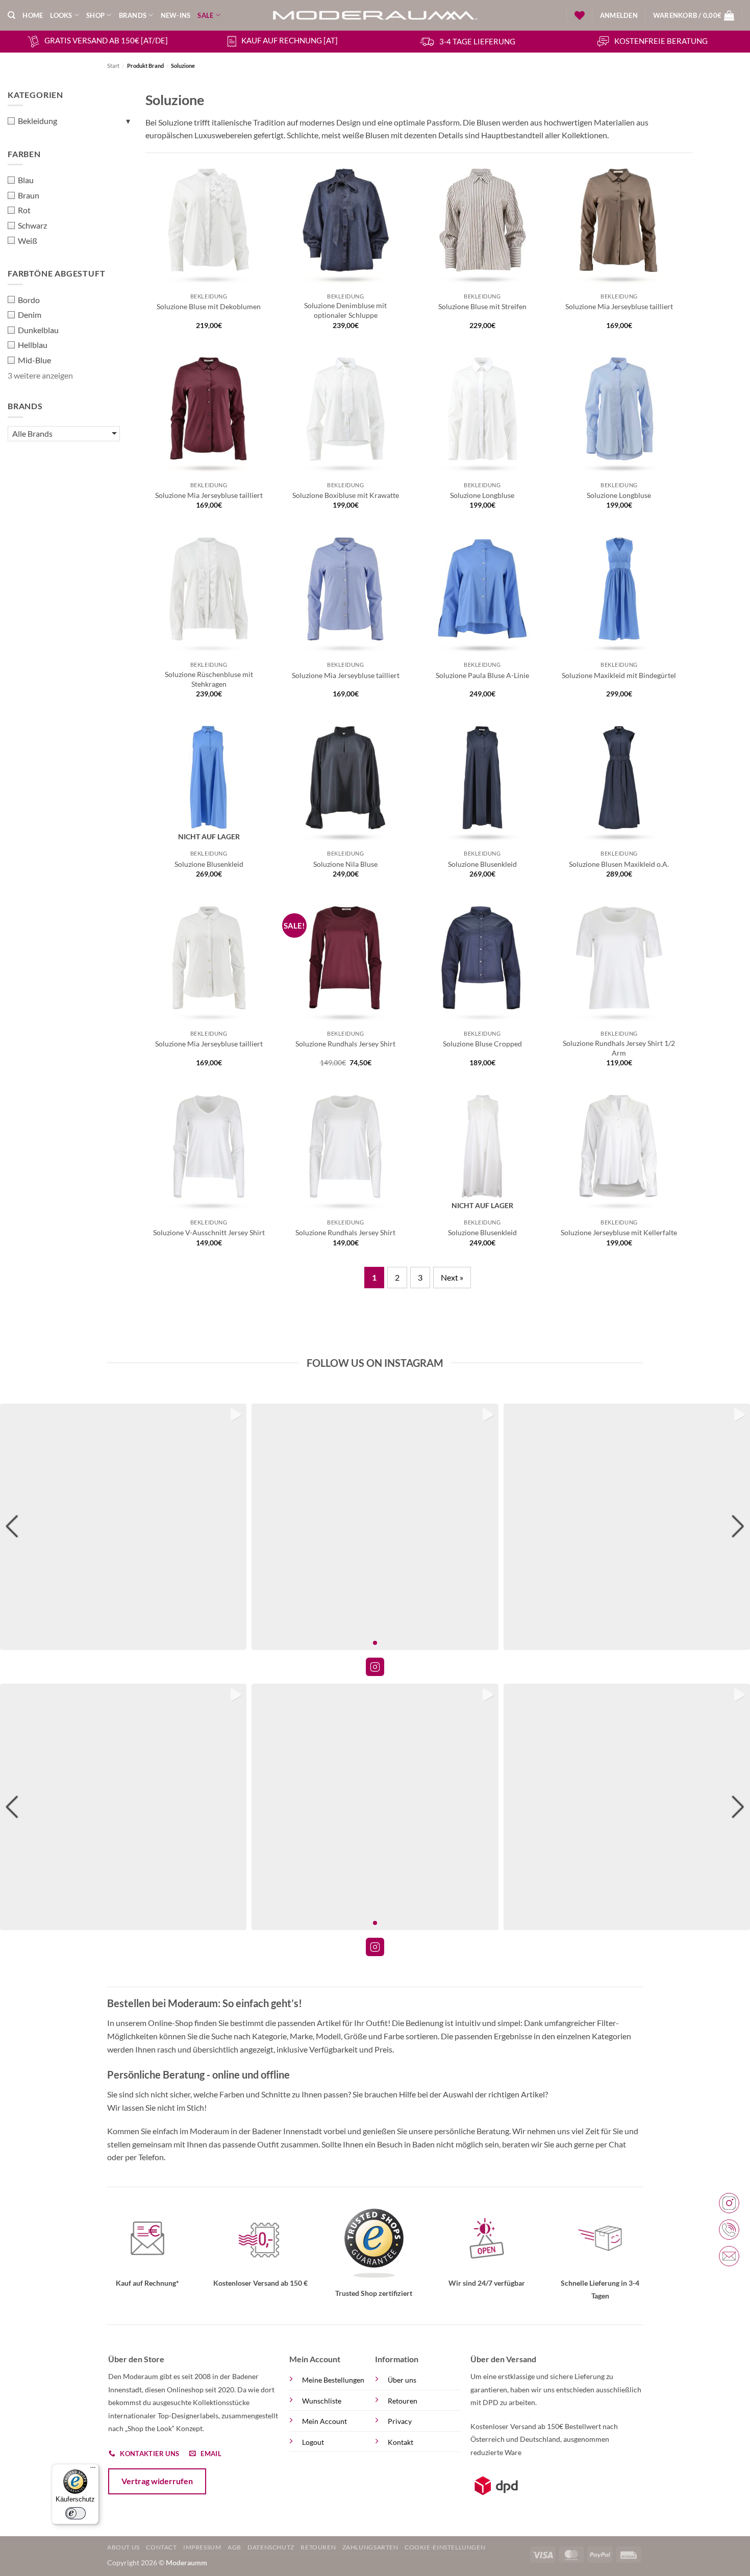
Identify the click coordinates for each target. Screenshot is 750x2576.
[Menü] (93, 2470)
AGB (234, 2547)
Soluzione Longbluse (482, 495)
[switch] (75, 2513)
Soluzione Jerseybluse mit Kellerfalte (619, 1232)
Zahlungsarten (370, 2547)
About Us (123, 2547)
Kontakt (401, 2442)
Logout (313, 2442)
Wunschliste (322, 2401)
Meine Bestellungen (333, 2380)
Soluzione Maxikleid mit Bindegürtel (619, 675)
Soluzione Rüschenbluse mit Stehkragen (209, 679)
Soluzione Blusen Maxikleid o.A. (619, 864)
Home (33, 15)
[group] (123, 1527)
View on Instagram (375, 1667)
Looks (61, 15)
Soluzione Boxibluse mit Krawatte (346, 495)
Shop (95, 15)
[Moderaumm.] (375, 15)
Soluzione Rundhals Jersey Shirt (345, 1044)
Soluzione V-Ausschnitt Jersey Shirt (209, 1232)
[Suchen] (11, 15)
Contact (161, 2547)
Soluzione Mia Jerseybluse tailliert (619, 306)
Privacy (400, 2421)
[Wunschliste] (580, 15)
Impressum (202, 2547)
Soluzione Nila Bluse (345, 864)
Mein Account (324, 2421)
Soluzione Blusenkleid (209, 864)
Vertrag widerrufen (157, 2481)
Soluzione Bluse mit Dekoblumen (209, 306)
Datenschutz (271, 2547)
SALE (205, 15)
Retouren (403, 2401)
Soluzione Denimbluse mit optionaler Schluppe (345, 310)
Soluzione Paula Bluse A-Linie (482, 675)
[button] (619, 15)
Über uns (402, 2380)
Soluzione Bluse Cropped (482, 1044)
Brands (133, 15)
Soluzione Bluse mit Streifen (482, 306)
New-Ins (176, 15)
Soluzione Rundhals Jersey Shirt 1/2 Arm (619, 1048)
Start (113, 66)
